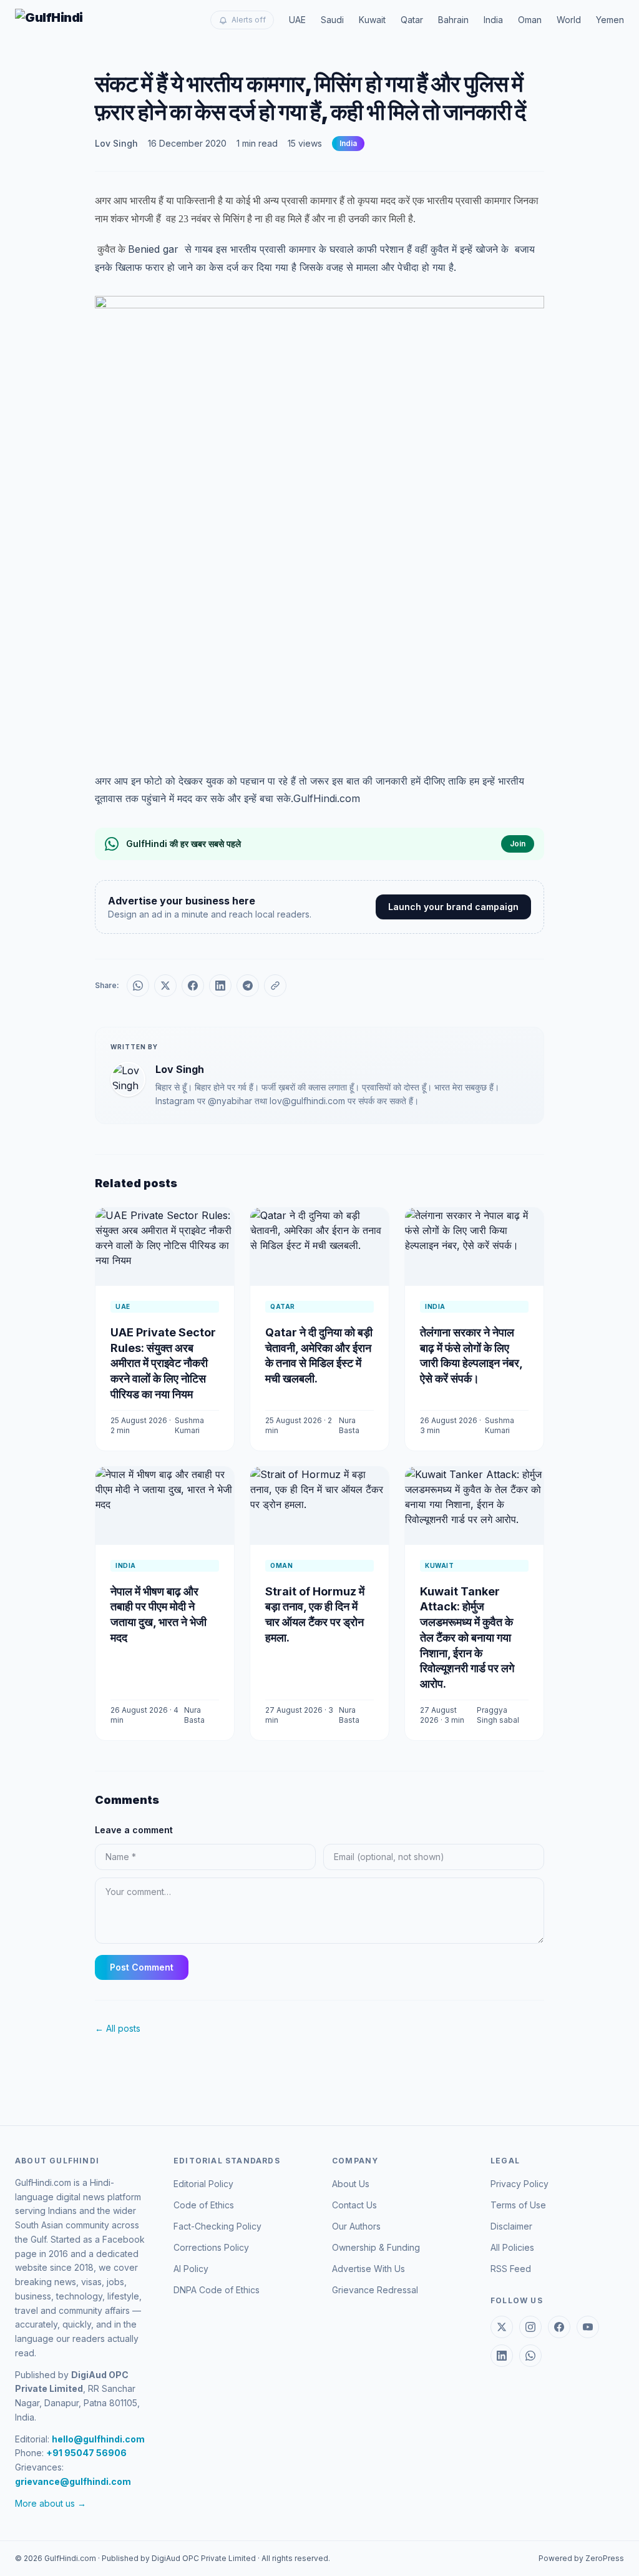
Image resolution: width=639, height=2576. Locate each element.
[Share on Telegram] (248, 986)
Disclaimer (511, 2226)
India (493, 20)
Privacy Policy (519, 2184)
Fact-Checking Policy (217, 2226)
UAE (297, 20)
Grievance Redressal (375, 2290)
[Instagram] (530, 2327)
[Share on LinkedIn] (220, 986)
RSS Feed (511, 2269)
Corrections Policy (211, 2247)
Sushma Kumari (189, 1425)
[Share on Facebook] (193, 986)
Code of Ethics (204, 2205)
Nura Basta (349, 1425)
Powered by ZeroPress (581, 2558)
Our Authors (356, 2226)
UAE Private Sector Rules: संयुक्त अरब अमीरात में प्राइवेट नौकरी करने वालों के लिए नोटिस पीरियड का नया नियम (163, 1363)
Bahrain (453, 20)
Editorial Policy (203, 2184)
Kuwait (372, 20)
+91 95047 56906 (86, 2453)
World (569, 20)
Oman (530, 20)
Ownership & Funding (376, 2247)
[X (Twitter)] (502, 2327)
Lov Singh (116, 143)
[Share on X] (165, 986)
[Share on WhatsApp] (138, 986)
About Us (351, 2184)
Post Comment (142, 1967)
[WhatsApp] (530, 2356)
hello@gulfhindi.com (98, 2439)
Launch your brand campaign (453, 907)
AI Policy (191, 2269)
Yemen (610, 20)
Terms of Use (518, 2205)
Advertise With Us (368, 2269)
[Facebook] (559, 2327)
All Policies (512, 2247)
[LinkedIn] (502, 2356)
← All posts (118, 2028)
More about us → (51, 2503)
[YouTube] (588, 2327)
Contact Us (354, 2205)
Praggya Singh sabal (498, 1715)
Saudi (332, 20)
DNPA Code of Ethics (217, 2290)
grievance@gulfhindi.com (73, 2481)
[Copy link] (275, 986)
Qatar (412, 20)
